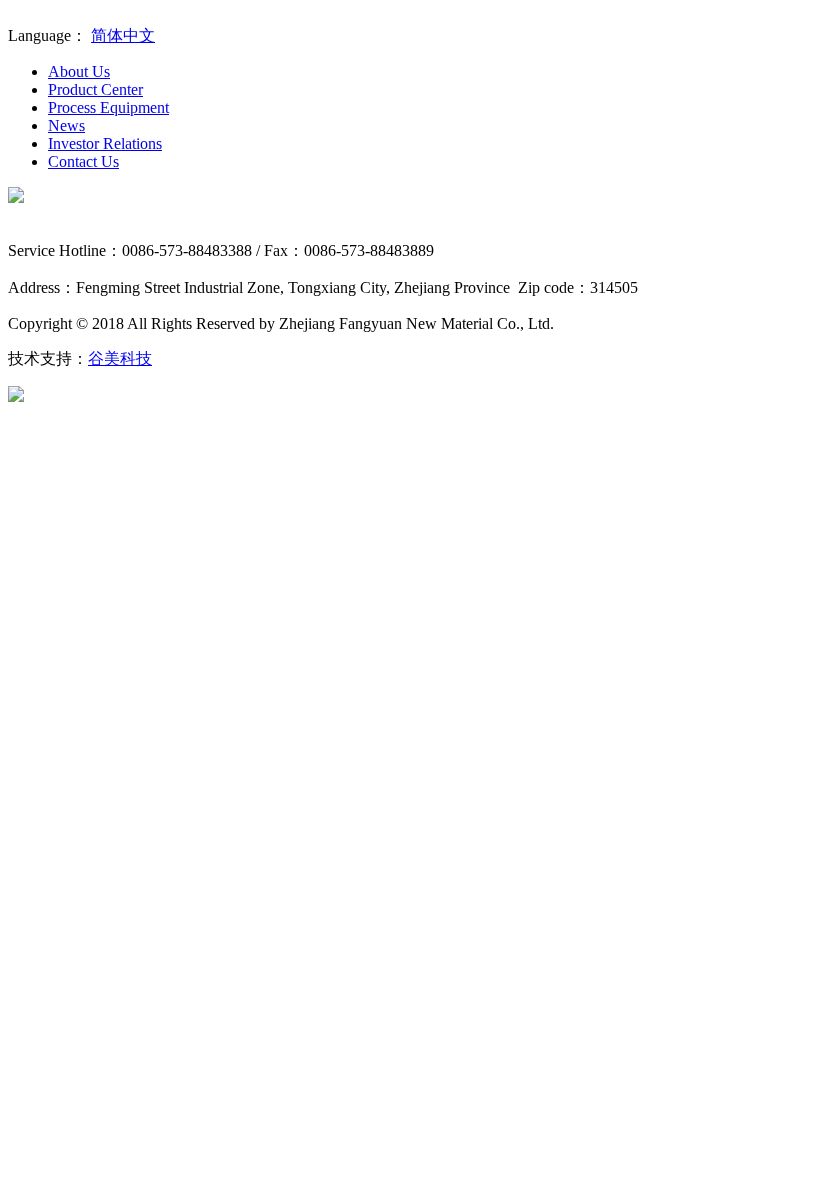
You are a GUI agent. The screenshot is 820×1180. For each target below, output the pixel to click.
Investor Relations (105, 143)
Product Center (95, 89)
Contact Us (83, 161)
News (66, 125)
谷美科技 (120, 358)
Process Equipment (108, 107)
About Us (79, 71)
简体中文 (123, 35)
